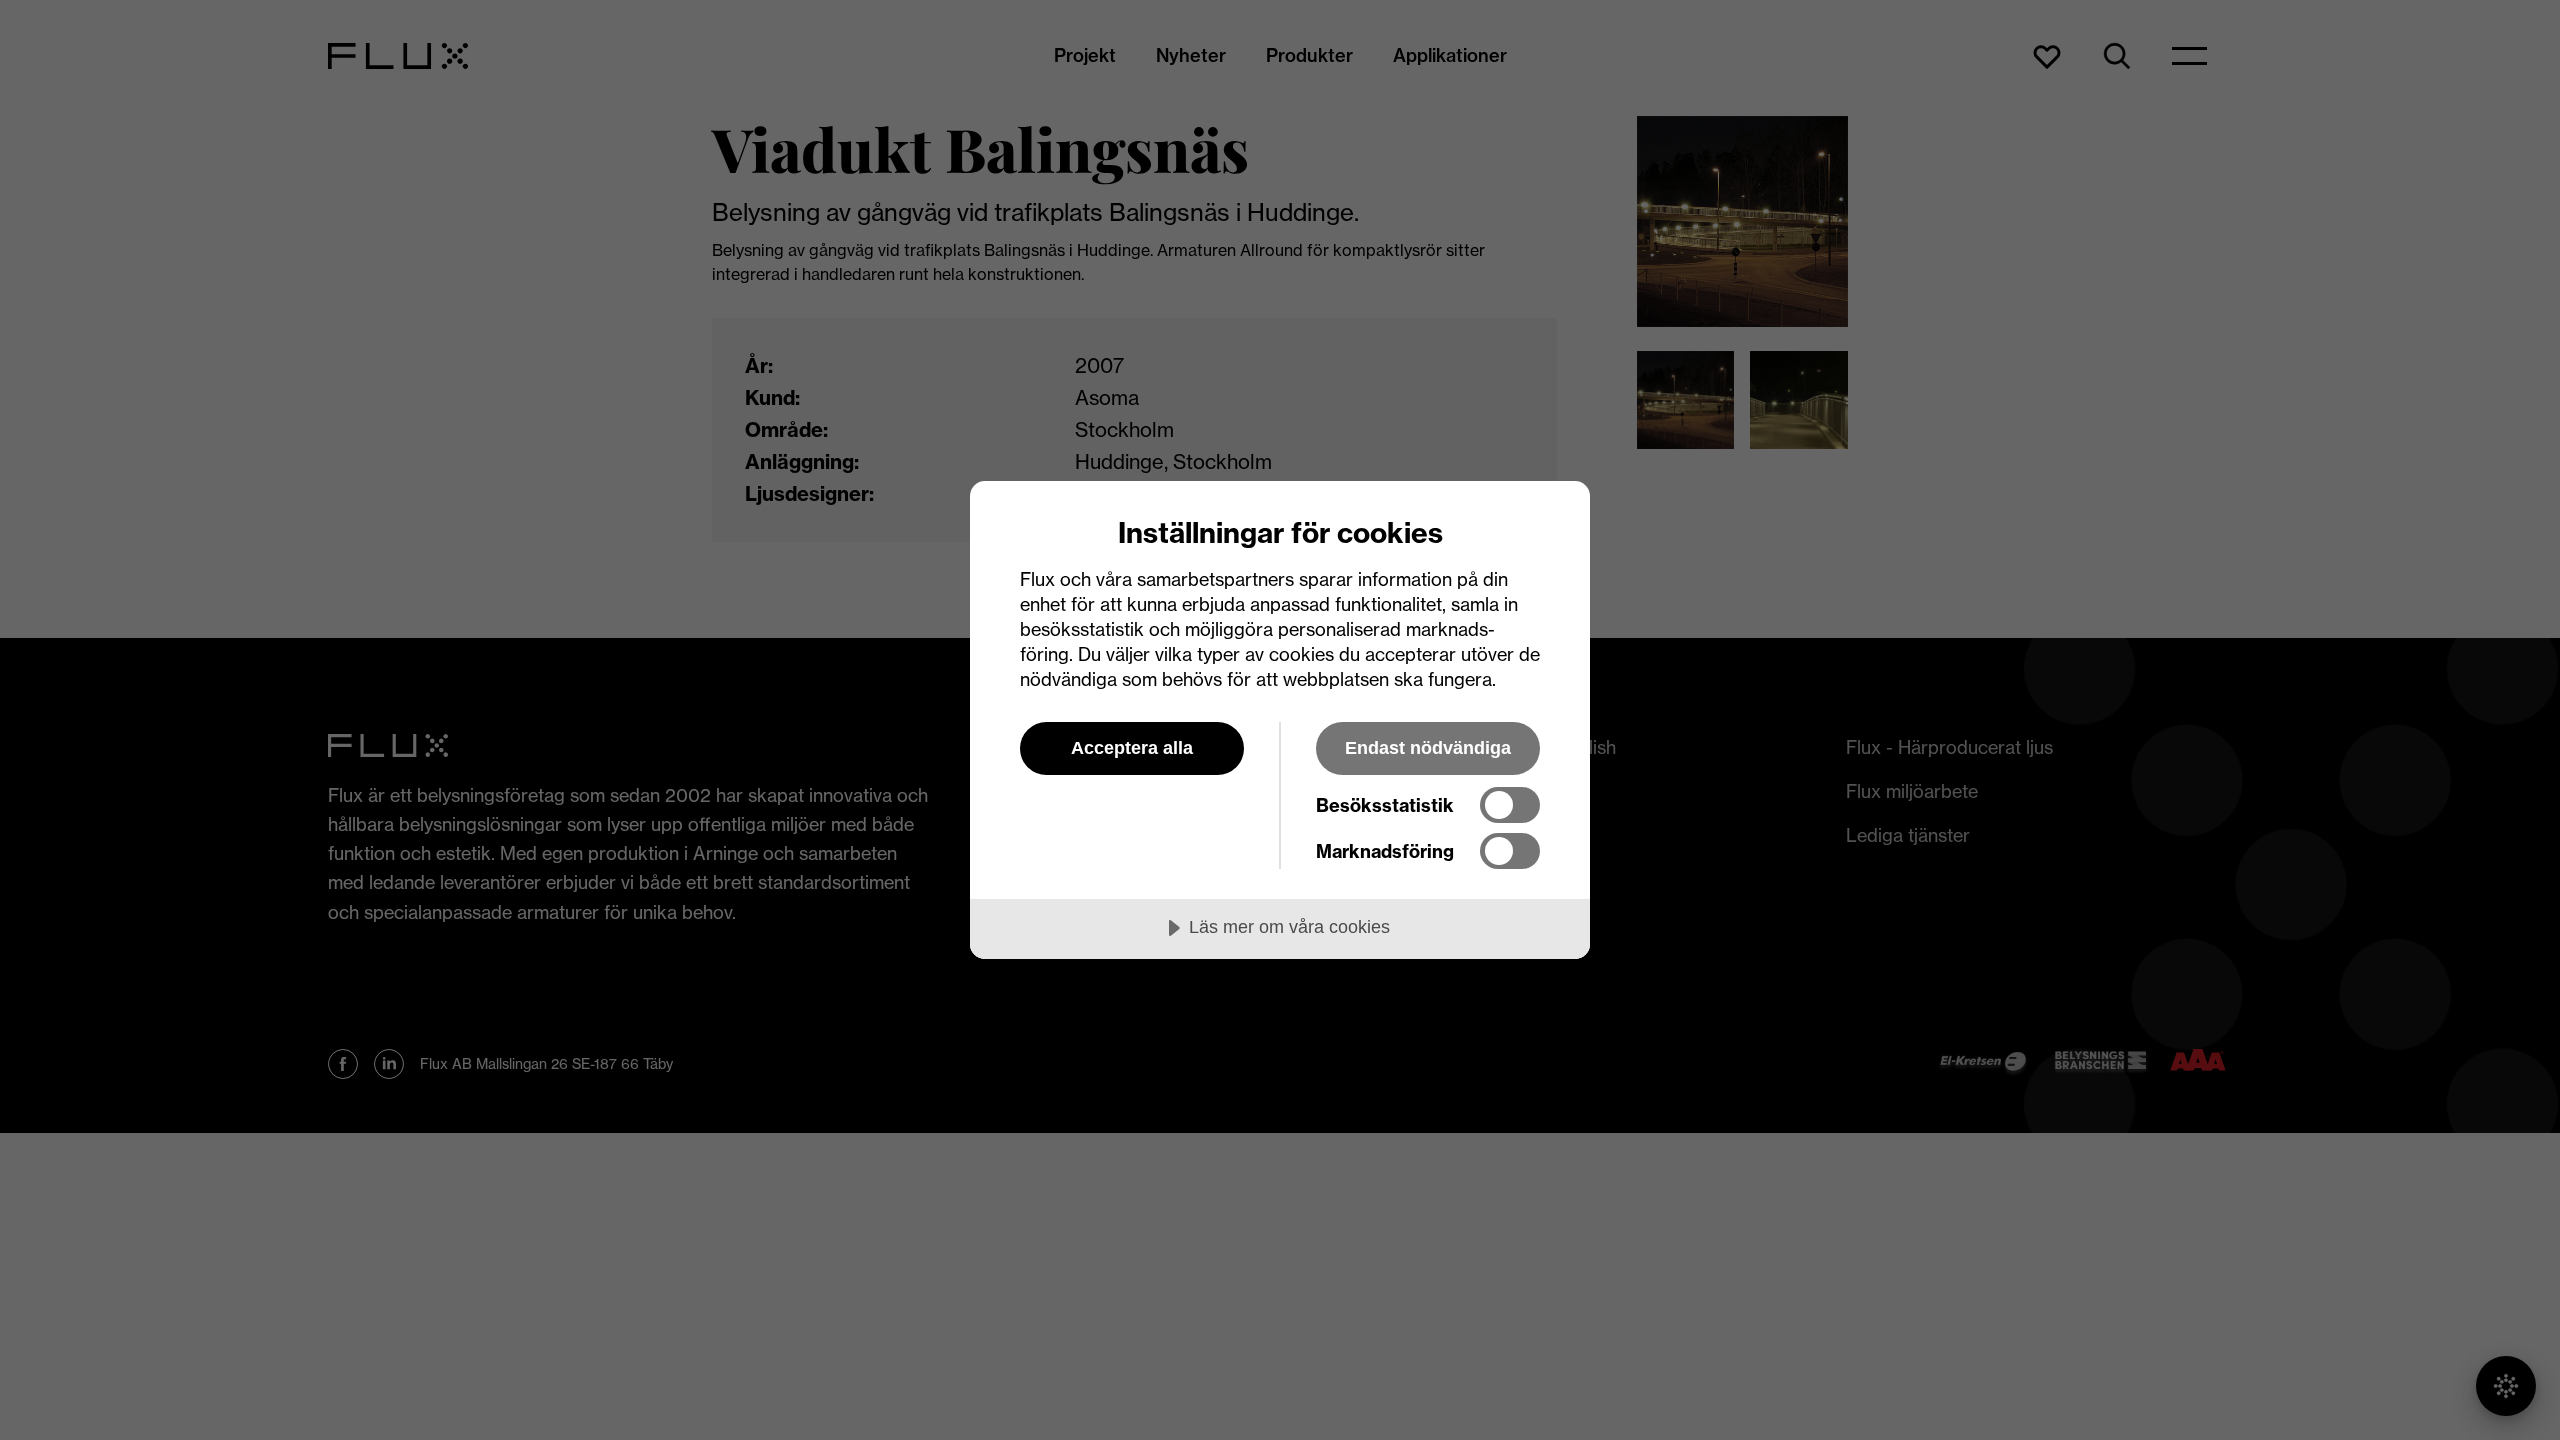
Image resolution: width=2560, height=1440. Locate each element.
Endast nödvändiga (1428, 748)
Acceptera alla (1132, 748)
